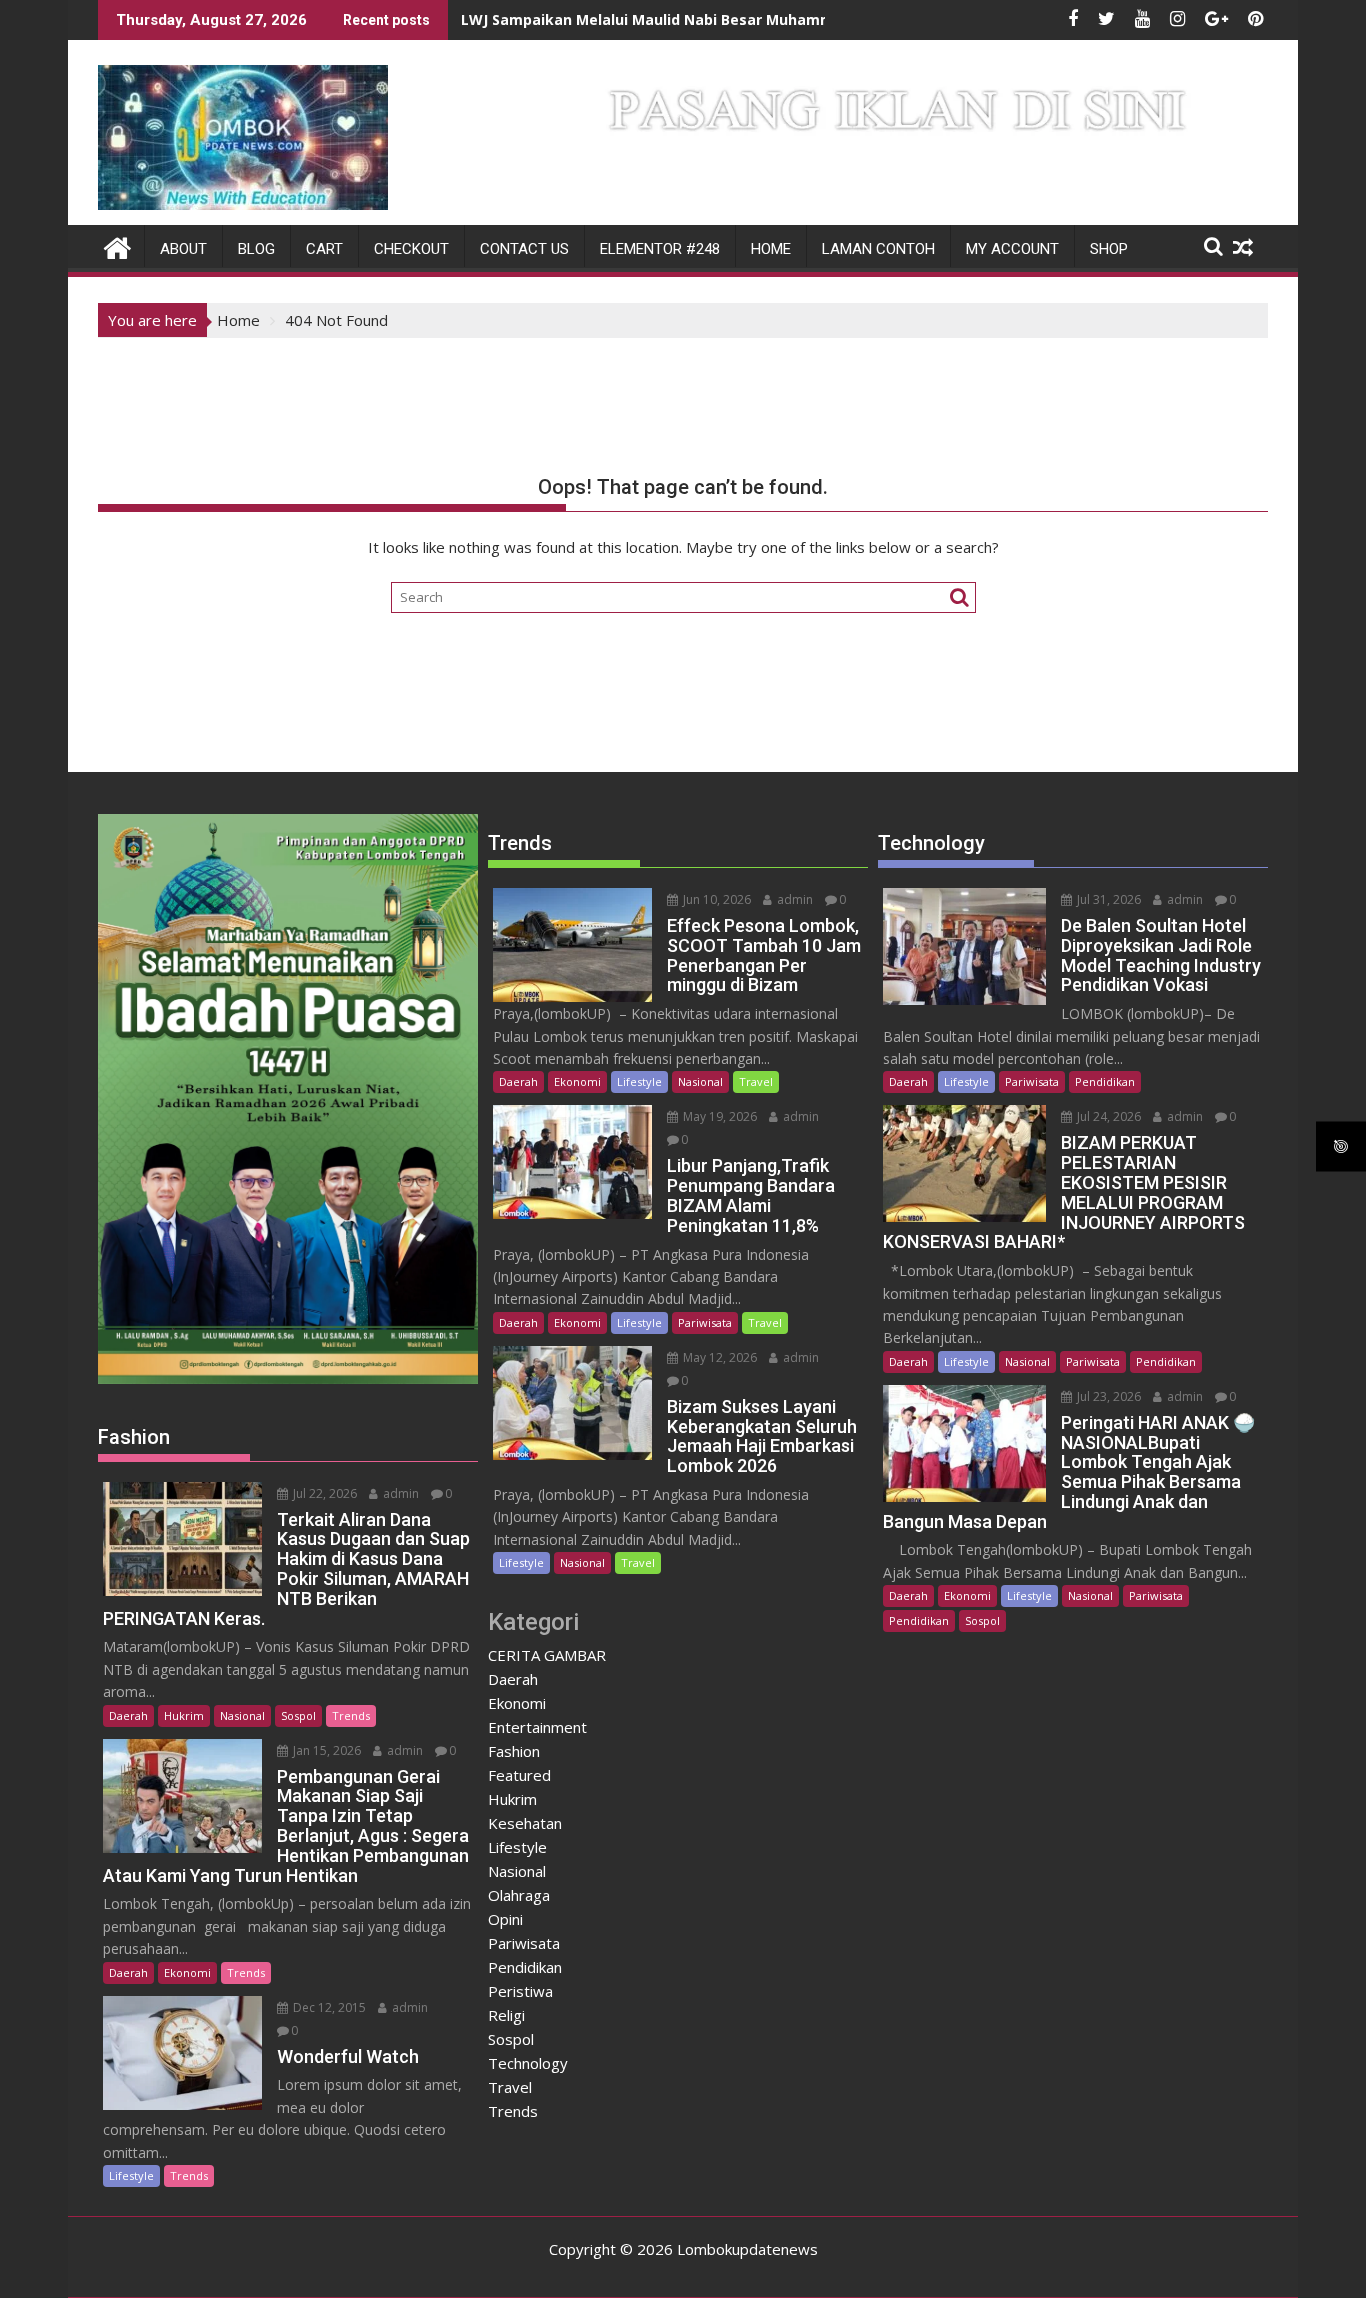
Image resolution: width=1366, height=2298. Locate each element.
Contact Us (524, 249)
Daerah (128, 1715)
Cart (324, 249)
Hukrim (184, 1715)
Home (771, 249)
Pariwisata (705, 1322)
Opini (505, 1919)
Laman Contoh (878, 249)
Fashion (514, 1751)
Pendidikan (525, 1967)
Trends (351, 1715)
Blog (256, 249)
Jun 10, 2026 (715, 899)
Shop (1109, 249)
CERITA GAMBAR (547, 1655)
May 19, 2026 (718, 1116)
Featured (519, 1775)
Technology (528, 2063)
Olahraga (519, 1895)
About (183, 249)
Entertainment (537, 1727)
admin (399, 1493)
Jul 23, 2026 (1107, 1396)
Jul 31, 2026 (1107, 899)
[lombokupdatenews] (117, 245)
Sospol (298, 1715)
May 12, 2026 (718, 1357)
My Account (1012, 249)
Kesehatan (525, 1823)
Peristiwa (520, 1991)
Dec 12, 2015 (328, 2007)
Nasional (242, 1715)
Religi (506, 2015)
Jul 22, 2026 (323, 1493)
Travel (756, 1081)
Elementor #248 (660, 249)
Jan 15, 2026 (325, 1750)
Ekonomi (187, 1972)
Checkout (411, 249)
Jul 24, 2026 (1107, 1116)
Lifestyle (131, 2175)
